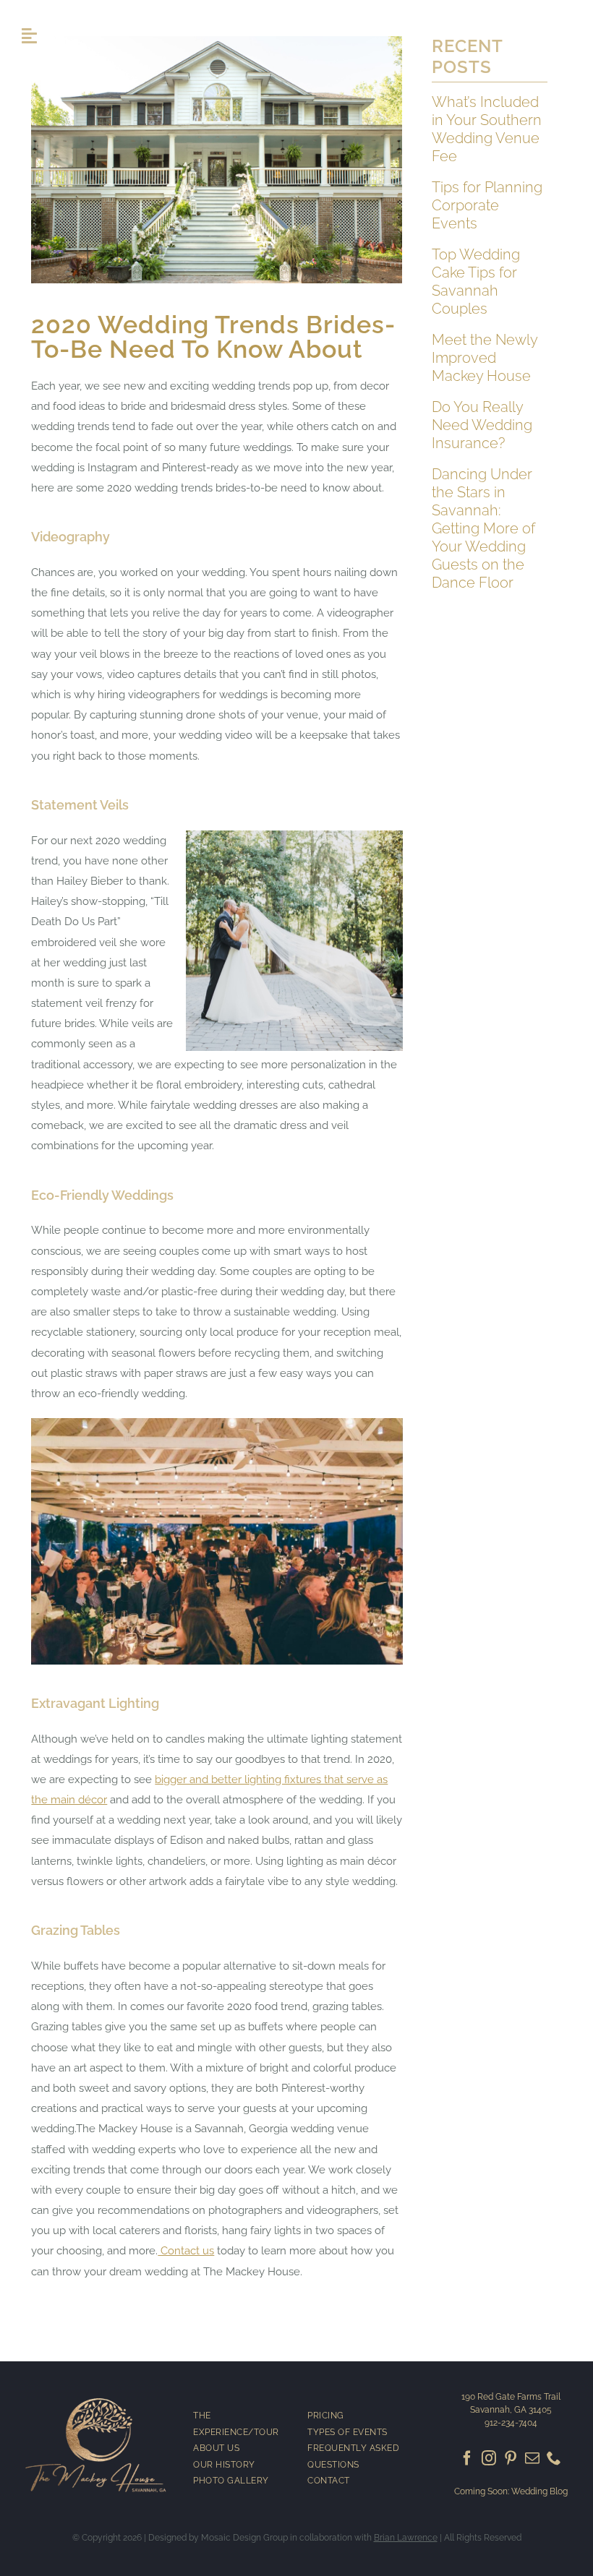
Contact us (186, 2251)
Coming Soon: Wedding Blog (511, 2491)
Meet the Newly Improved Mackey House (485, 358)
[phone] (554, 2458)
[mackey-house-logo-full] (97, 2399)
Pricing (326, 2416)
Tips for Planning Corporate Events (487, 205)
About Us (216, 2448)
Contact (329, 2481)
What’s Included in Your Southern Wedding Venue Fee (487, 129)
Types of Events (347, 2432)
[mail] (532, 2458)
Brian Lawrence (406, 2538)
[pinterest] (511, 2458)
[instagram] (489, 2458)
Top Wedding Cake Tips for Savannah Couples (476, 282)
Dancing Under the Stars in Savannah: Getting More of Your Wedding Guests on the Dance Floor (483, 528)
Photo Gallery (231, 2481)
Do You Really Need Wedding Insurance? (482, 425)
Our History (224, 2465)
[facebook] (467, 2458)
